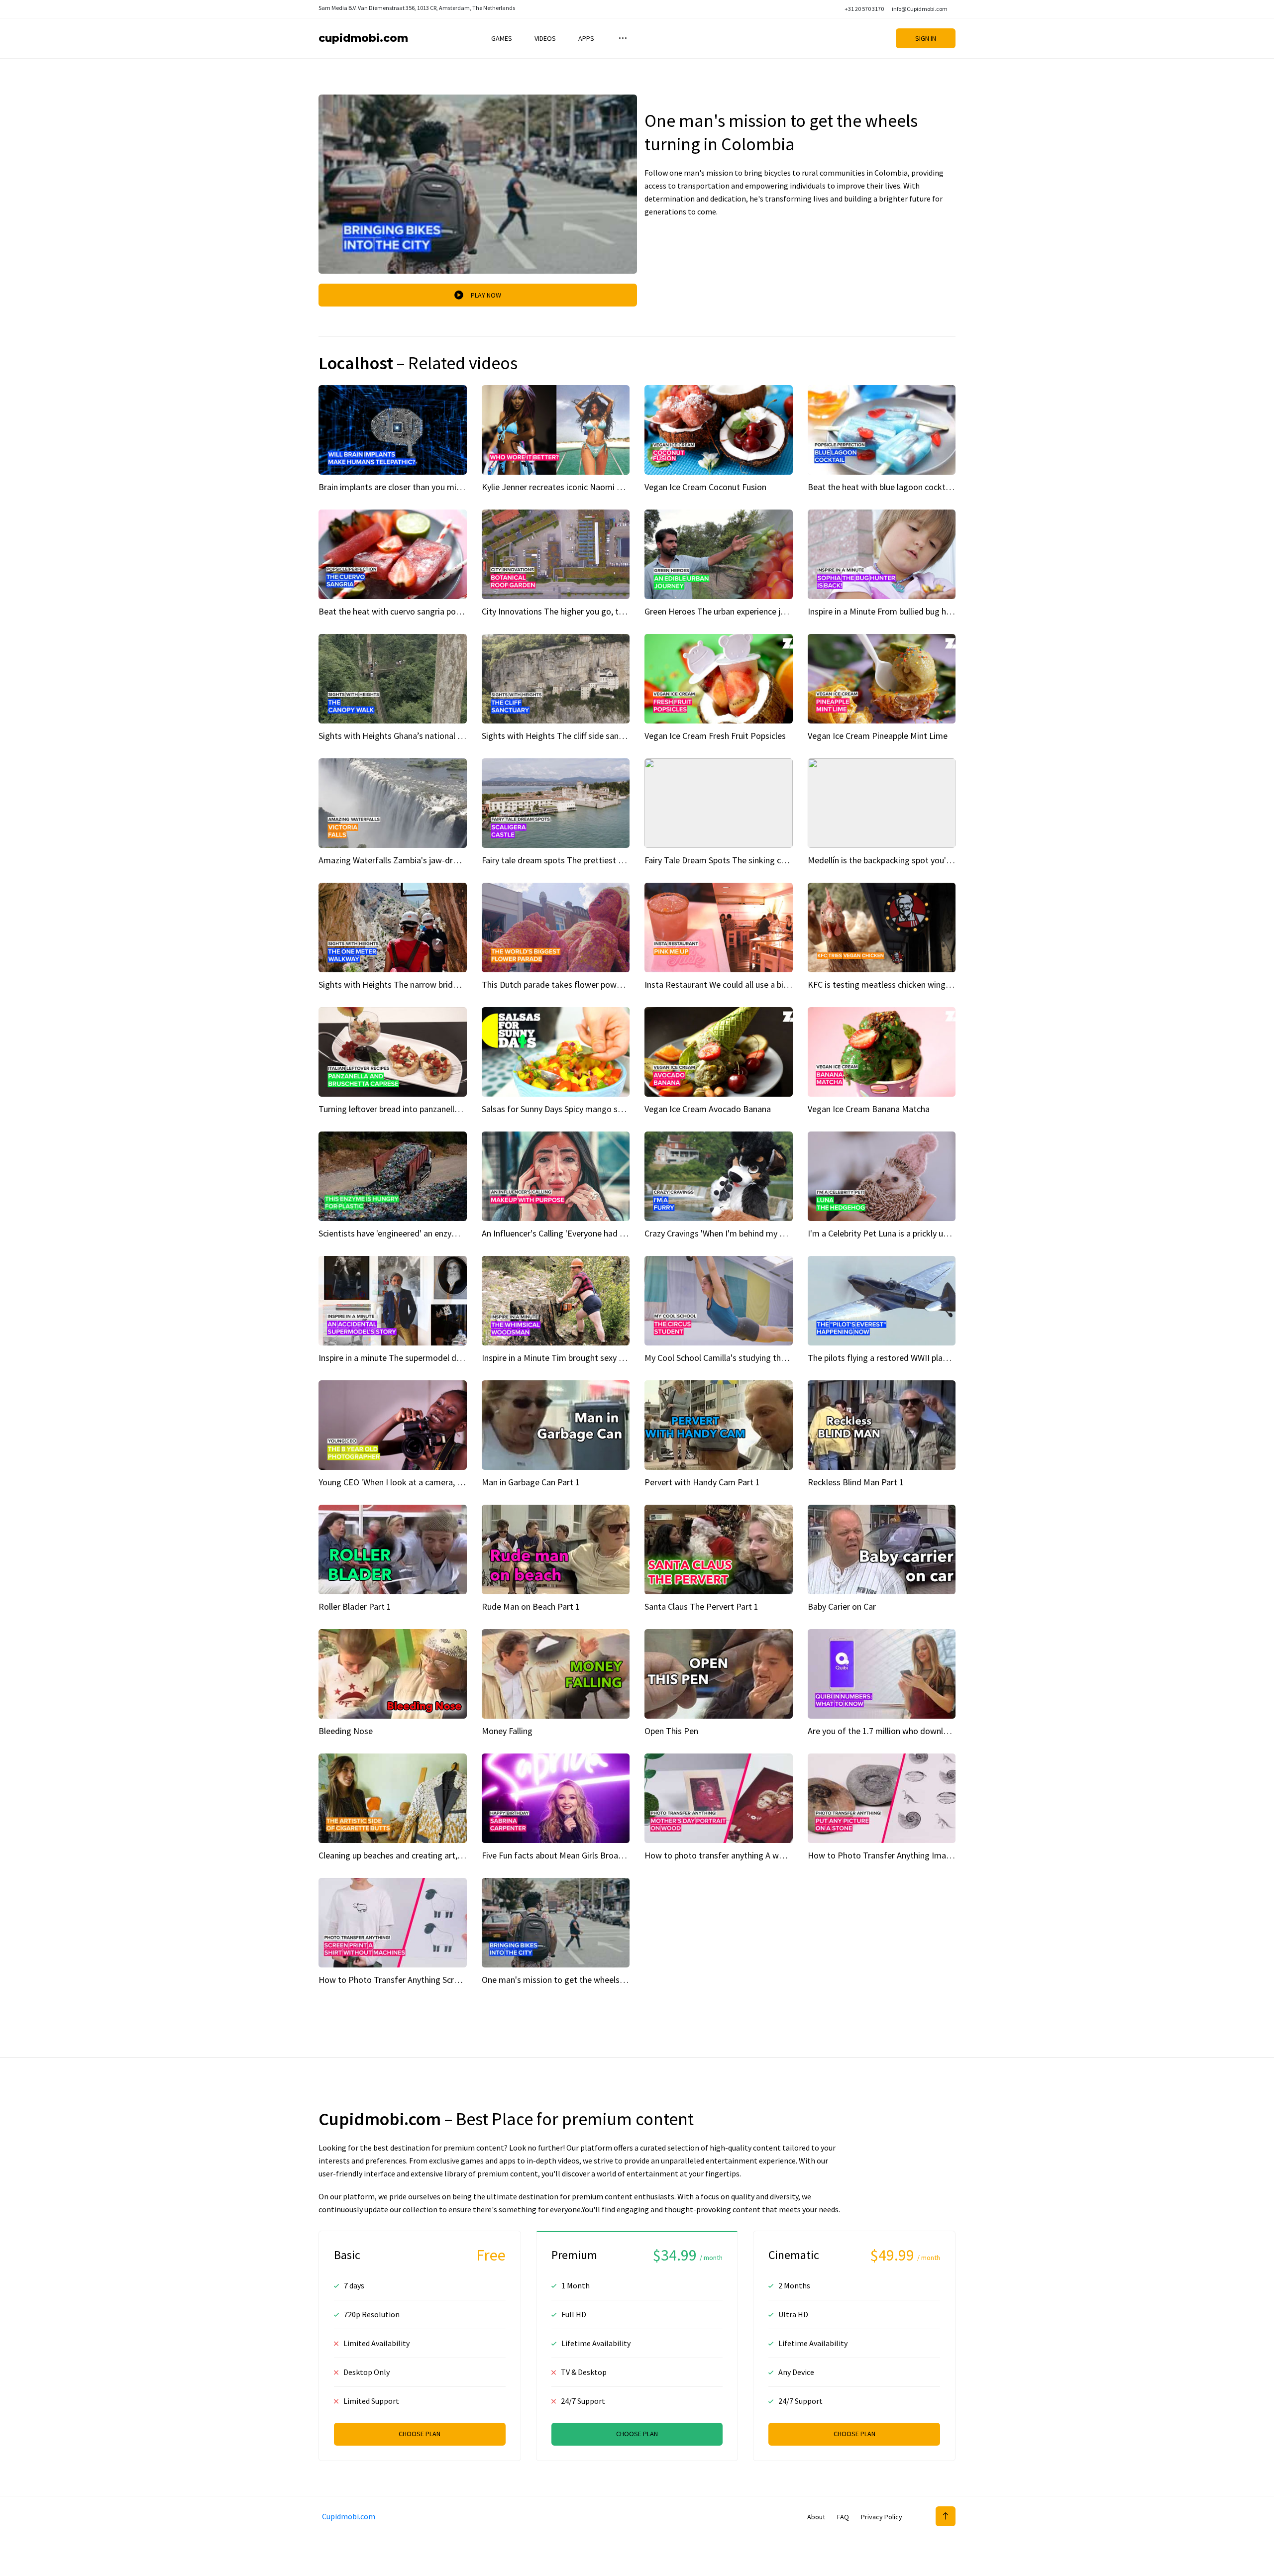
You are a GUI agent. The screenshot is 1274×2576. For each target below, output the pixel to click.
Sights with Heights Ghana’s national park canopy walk (420, 736)
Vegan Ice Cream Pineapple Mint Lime (878, 736)
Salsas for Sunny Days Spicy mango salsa (557, 1109)
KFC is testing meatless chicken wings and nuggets (903, 984)
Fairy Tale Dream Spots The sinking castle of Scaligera (745, 860)
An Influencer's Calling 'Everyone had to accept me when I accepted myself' (622, 1233)
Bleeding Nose (346, 1731)
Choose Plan (420, 2434)
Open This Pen (671, 1731)
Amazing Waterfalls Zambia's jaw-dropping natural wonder (428, 860)
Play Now (486, 295)
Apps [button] (586, 38)
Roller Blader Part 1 (355, 1606)
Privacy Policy (882, 2517)
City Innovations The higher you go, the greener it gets (583, 611)
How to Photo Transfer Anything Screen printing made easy (429, 1980)
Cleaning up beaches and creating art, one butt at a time (423, 1855)
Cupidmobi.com (363, 38)
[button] (622, 38)
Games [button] (502, 38)
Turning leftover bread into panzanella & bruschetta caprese (429, 1109)
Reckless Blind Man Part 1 (856, 1482)
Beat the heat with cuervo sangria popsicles (400, 611)
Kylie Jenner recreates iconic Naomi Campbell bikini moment (594, 487)
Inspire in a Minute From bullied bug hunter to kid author (912, 611)
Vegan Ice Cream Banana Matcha (869, 1109)
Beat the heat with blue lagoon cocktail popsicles (899, 487)
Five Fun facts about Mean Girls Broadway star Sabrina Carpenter (602, 1855)
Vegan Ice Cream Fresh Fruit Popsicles (715, 736)
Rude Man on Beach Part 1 (531, 1606)
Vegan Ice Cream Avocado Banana (708, 1109)
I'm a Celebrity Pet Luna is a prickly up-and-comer (900, 1233)
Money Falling (507, 1731)
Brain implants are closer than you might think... (407, 487)
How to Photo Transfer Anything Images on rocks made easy (922, 1855)
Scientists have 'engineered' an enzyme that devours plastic (429, 1233)
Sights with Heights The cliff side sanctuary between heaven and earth (612, 736)
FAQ (843, 2517)
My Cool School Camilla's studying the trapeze (730, 1358)
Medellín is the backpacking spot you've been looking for (913, 860)
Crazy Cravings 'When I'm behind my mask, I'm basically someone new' (775, 1233)
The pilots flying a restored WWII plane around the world (913, 1358)
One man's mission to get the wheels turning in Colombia (588, 1980)
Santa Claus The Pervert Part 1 (701, 1606)
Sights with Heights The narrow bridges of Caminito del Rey (430, 984)
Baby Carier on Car (842, 1606)
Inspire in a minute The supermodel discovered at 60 (416, 1358)
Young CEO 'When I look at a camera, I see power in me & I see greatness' (455, 1482)
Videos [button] (545, 38)
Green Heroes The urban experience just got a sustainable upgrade (768, 611)
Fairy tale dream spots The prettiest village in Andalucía (585, 860)
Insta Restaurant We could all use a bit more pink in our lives (756, 984)
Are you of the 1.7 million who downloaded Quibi (898, 1731)
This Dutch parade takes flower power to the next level (584, 984)
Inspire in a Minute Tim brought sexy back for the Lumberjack (595, 1358)
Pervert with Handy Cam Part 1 (702, 1482)
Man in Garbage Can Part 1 (531, 1482)
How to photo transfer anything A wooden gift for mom (748, 1855)
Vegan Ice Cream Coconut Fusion (705, 487)
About (816, 2517)
